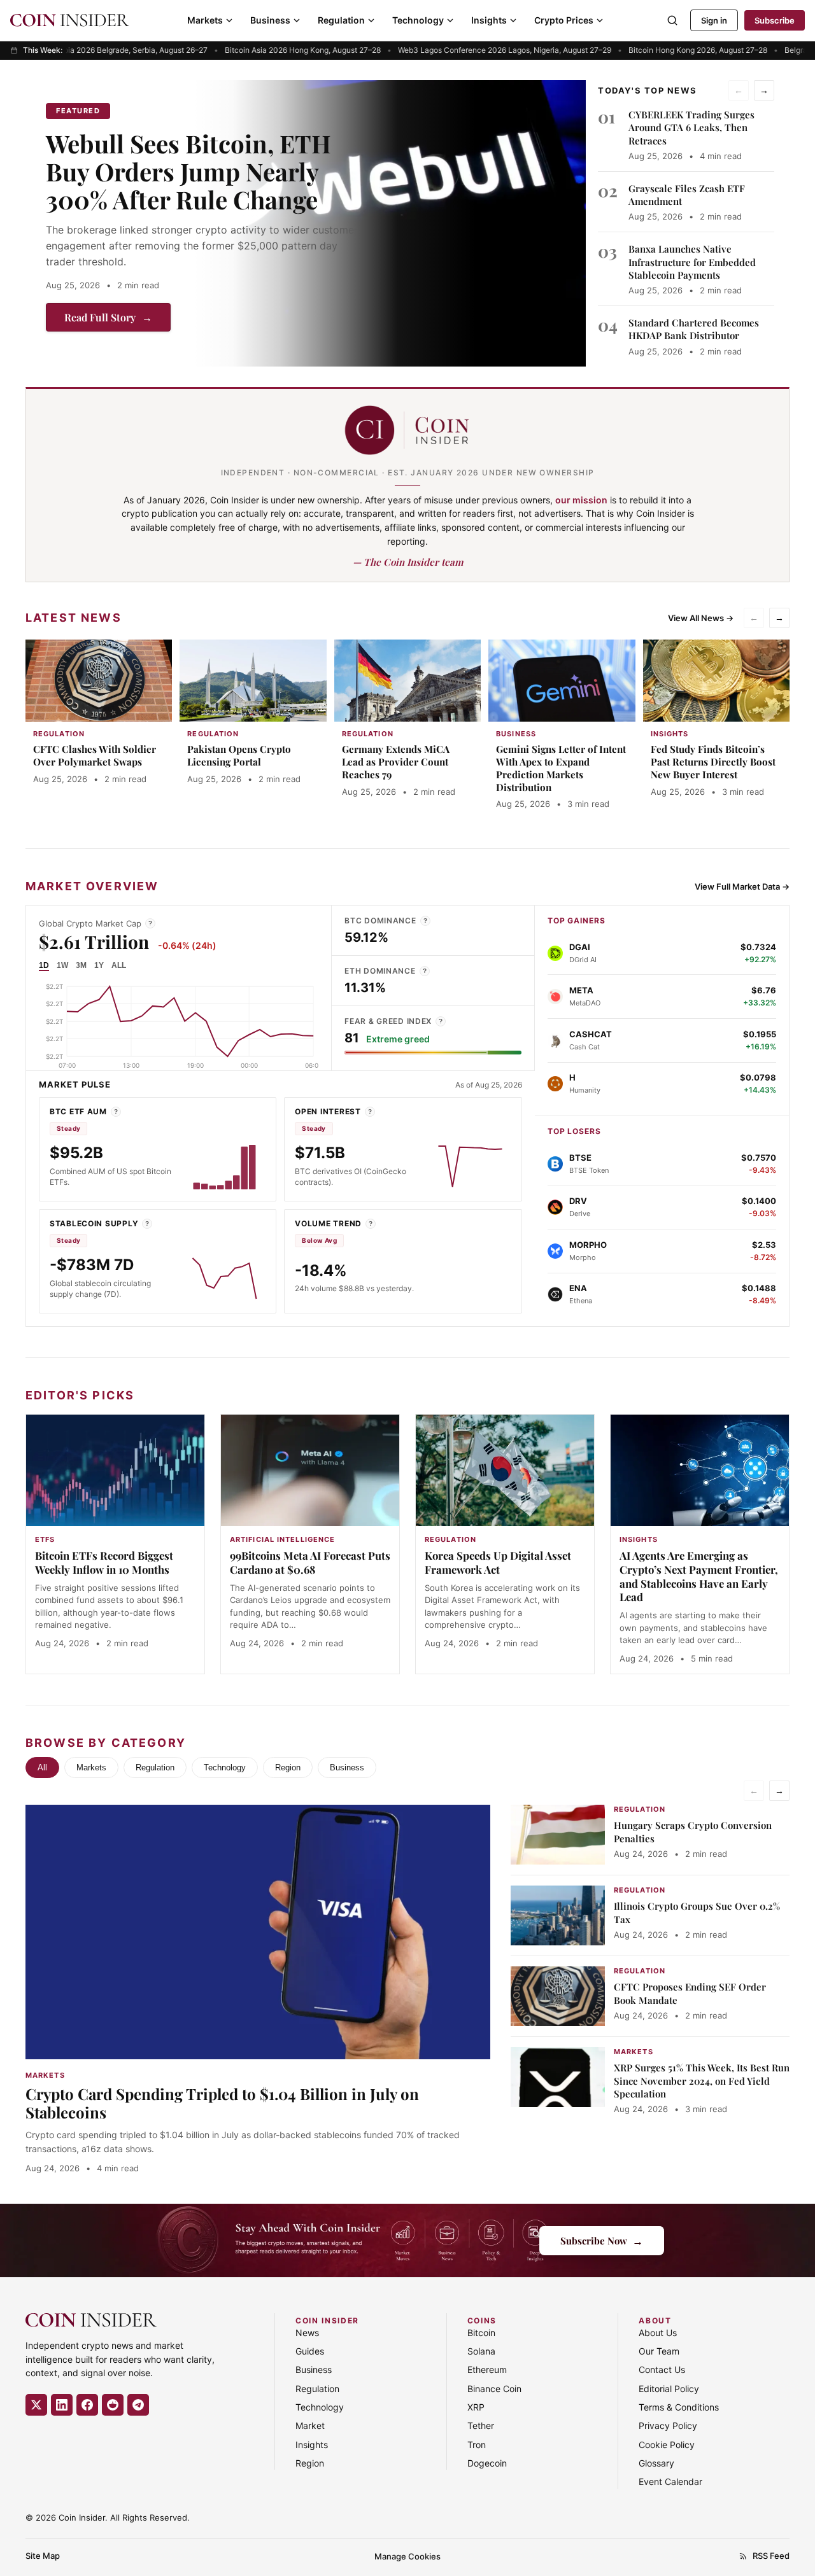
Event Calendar (670, 2481)
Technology (418, 20)
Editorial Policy (669, 2389)
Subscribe (775, 20)
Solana (481, 2351)
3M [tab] (81, 965)
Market (310, 2425)
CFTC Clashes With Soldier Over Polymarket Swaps (95, 755)
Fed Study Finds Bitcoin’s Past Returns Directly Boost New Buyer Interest (713, 762)
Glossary (656, 2463)
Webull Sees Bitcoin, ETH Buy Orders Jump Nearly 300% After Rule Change (188, 171)
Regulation (341, 20)
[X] (36, 2405)
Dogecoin (487, 2463)
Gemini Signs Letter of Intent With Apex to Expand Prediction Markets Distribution (561, 768)
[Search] (672, 20)
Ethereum (487, 2369)
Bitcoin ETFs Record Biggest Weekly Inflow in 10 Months (104, 1562)
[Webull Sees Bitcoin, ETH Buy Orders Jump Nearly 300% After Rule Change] (390, 223)
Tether (481, 2425)
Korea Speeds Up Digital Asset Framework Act (498, 1562)
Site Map (43, 2556)
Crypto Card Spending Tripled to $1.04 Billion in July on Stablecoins (222, 2103)
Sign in (714, 20)
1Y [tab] (99, 965)
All (42, 1767)
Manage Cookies (407, 2556)
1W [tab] (62, 965)
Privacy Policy (668, 2425)
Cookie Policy (667, 2445)
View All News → (701, 618)
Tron (477, 2445)
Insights (489, 20)
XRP (476, 2407)
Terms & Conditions (679, 2407)
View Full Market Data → (742, 886)
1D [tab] (44, 965)
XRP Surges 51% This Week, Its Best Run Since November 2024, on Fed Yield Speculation (702, 2081)
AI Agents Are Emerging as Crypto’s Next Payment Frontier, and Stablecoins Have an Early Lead (699, 1576)
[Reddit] (113, 2405)
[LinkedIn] (62, 2405)
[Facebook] (87, 2405)
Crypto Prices (564, 20)
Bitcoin (481, 2333)
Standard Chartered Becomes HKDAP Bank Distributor (694, 329)
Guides (310, 2351)
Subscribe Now (602, 2240)
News (307, 2333)
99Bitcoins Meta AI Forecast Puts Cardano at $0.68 (310, 1562)
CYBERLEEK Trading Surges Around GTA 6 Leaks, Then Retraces (691, 128)
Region (288, 1767)
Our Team (659, 2351)
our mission (581, 500)
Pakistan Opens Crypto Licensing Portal (239, 755)
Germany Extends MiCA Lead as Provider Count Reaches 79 (396, 762)
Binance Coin (494, 2389)
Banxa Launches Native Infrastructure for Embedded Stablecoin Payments (692, 262)
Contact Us (662, 2369)
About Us (658, 2333)
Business (270, 20)
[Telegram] (138, 2405)
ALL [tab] (119, 965)
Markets (205, 20)
